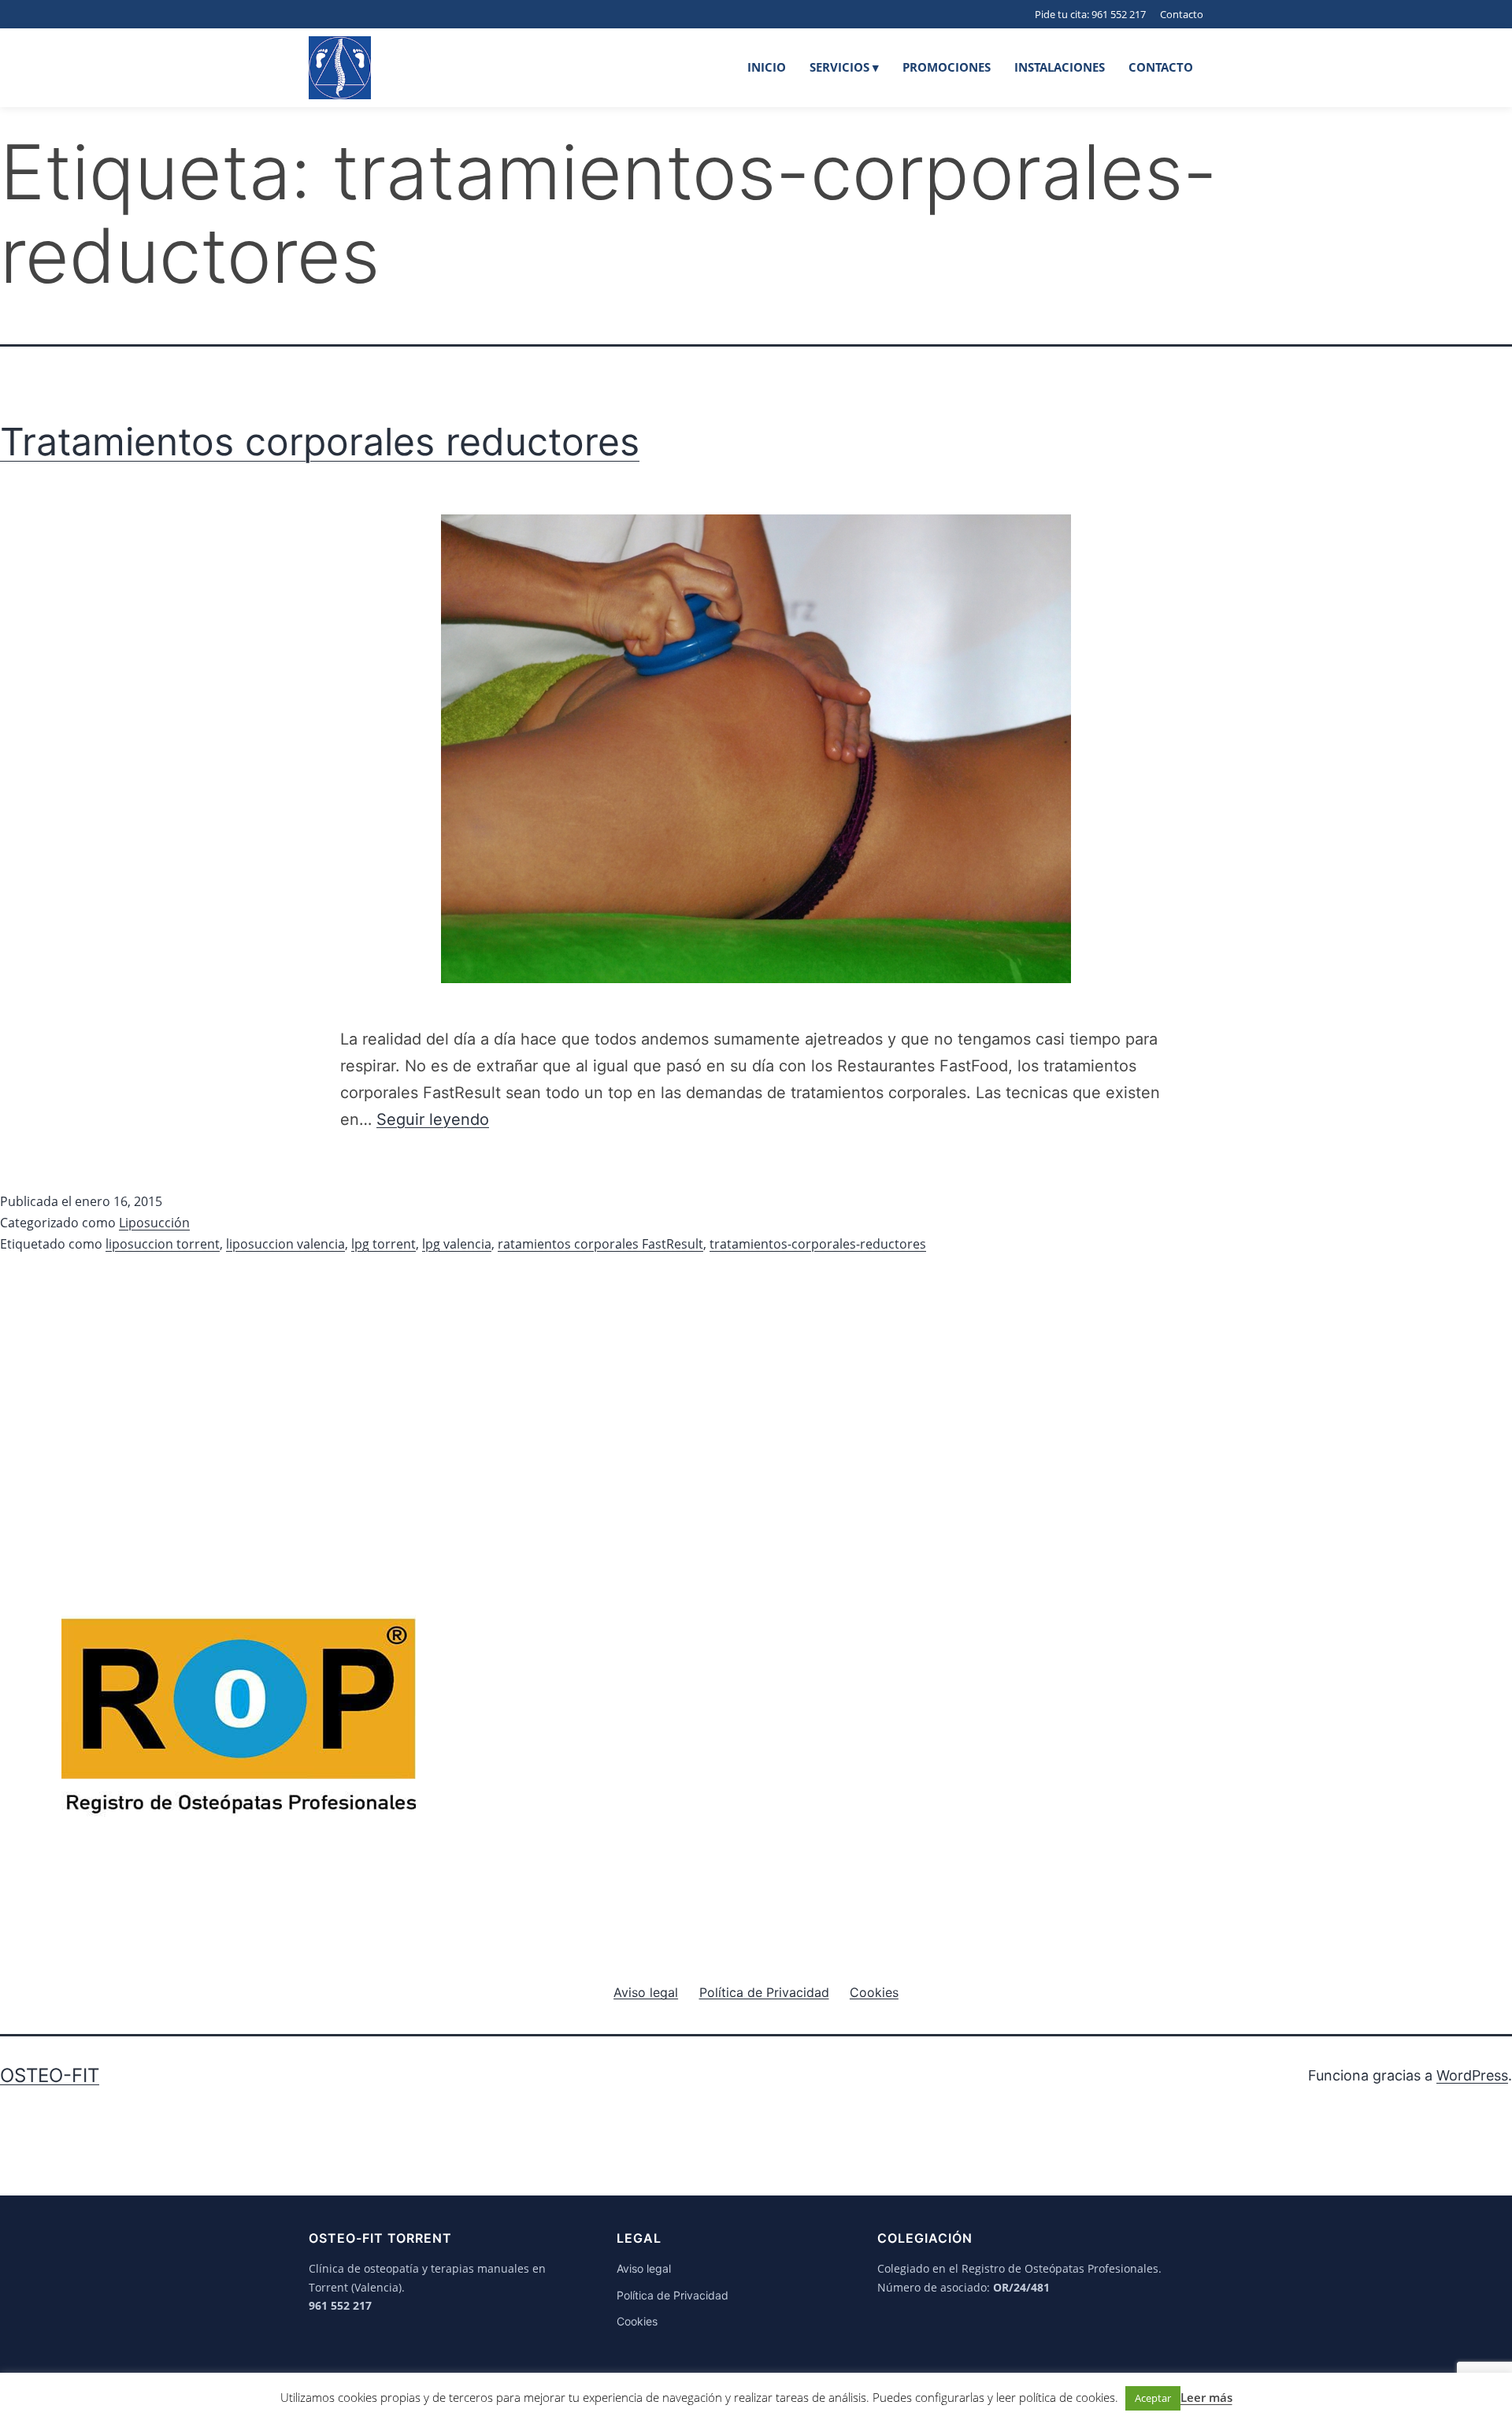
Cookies (637, 2321)
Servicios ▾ (844, 67)
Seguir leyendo (433, 1119)
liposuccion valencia (285, 1244)
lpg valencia (457, 1244)
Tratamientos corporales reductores (320, 442)
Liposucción (154, 1223)
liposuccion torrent (163, 1244)
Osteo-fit (50, 2075)
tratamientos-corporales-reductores (818, 1244)
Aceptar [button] (1153, 2398)
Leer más (1206, 2397)
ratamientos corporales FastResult (600, 1244)
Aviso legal (644, 2268)
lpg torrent (384, 1244)
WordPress (1472, 2075)
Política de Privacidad (673, 2295)
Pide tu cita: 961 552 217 (1090, 14)
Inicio (767, 67)
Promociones (947, 67)
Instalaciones (1060, 67)
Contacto (1182, 14)
